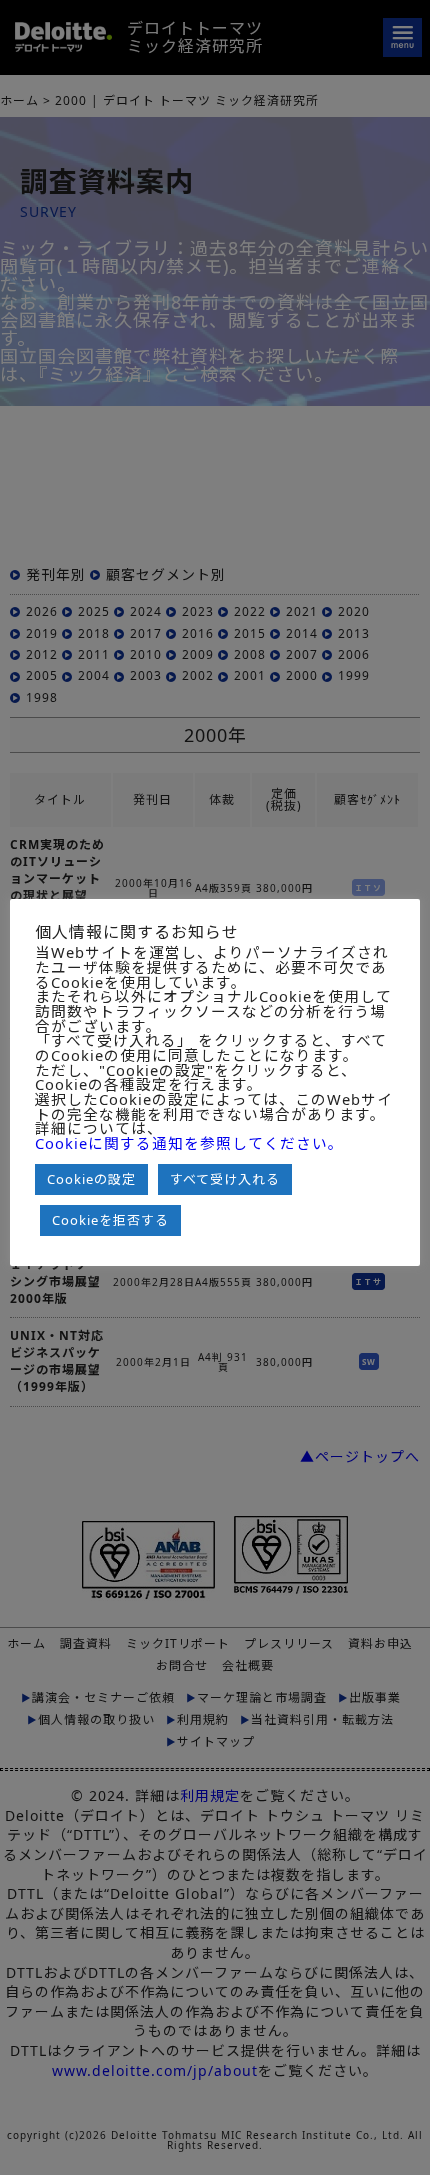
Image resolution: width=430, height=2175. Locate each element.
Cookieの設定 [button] (91, 1179)
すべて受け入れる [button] (225, 1179)
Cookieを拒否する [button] (110, 1220)
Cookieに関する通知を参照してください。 (189, 1143)
